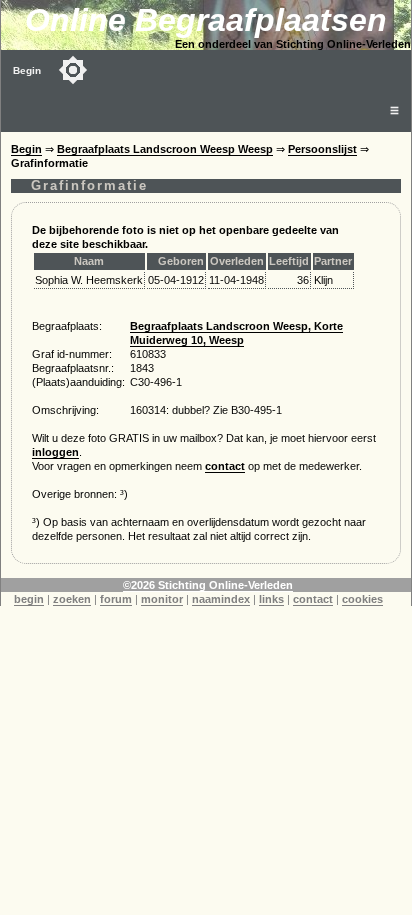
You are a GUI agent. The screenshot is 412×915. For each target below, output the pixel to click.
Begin (27, 70)
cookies (362, 599)
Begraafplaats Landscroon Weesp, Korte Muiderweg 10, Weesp (236, 333)
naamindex (221, 599)
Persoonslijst (322, 149)
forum (116, 599)
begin (29, 599)
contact (225, 466)
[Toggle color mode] (73, 70)
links (271, 599)
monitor (162, 599)
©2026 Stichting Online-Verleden (208, 585)
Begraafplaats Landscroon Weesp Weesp (165, 149)
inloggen (55, 452)
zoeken (72, 599)
